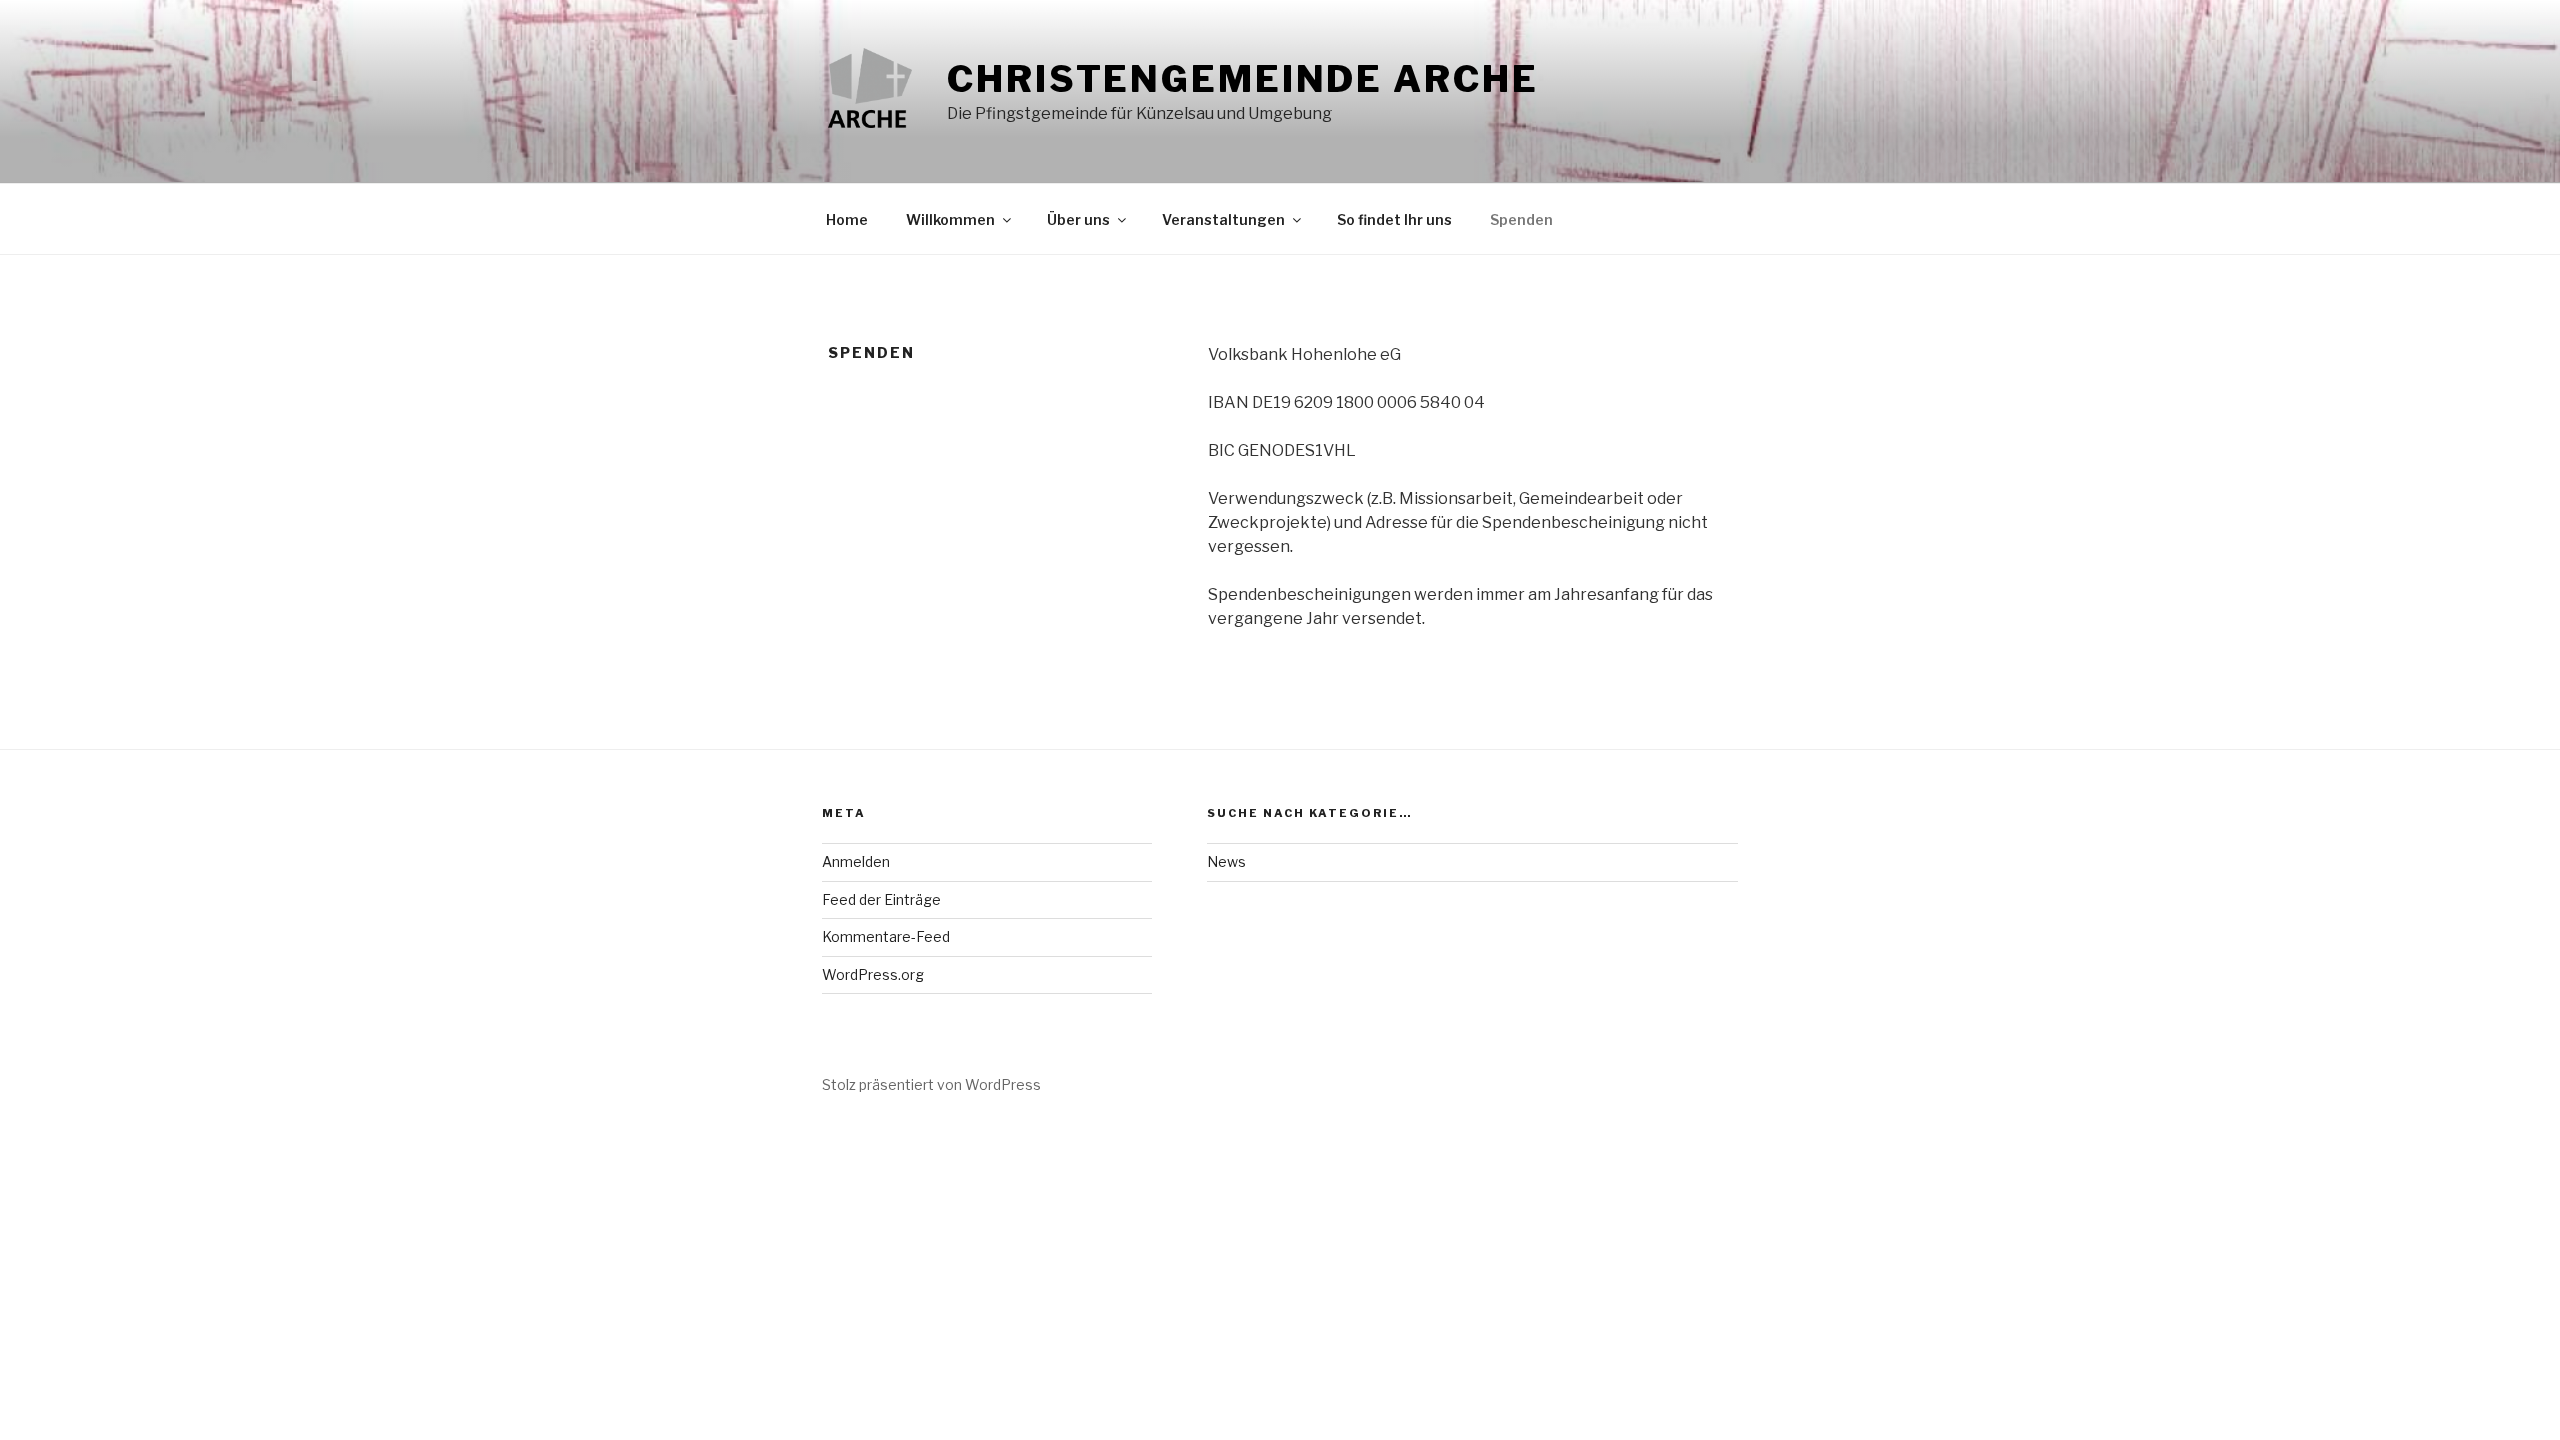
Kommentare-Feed (886, 936)
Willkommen (950, 219)
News (1226, 861)
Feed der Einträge (881, 899)
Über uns (1078, 219)
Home (847, 219)
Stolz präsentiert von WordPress (931, 1084)
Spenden (1521, 219)
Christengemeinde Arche (1242, 79)
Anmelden (856, 861)
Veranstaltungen (1223, 219)
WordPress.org (873, 974)
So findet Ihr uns (1394, 219)
